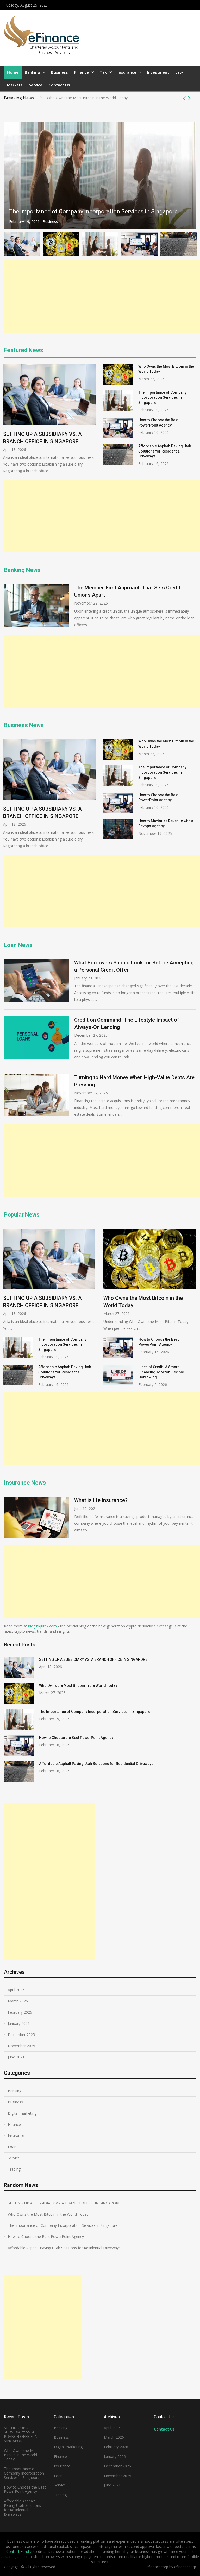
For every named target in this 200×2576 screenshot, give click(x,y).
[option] (121, 98)
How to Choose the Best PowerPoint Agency (67, 211)
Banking (32, 72)
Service (36, 85)
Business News (24, 725)
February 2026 (20, 2012)
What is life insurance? (101, 1500)
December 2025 (21, 2035)
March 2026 (18, 2001)
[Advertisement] (102, 296)
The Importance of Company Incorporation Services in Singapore (102, 98)
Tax (103, 72)
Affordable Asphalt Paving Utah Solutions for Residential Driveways (165, 451)
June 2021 (16, 2057)
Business (60, 72)
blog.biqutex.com (42, 1626)
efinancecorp (185, 2567)
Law (179, 72)
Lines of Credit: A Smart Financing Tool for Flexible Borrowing (161, 1372)
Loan (12, 2147)
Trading (14, 2169)
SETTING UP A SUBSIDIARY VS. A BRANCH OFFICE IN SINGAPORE (93, 1659)
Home (13, 72)
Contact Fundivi (19, 2551)
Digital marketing (22, 2113)
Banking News (22, 570)
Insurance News (25, 1483)
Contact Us (59, 85)
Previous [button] (184, 98)
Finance (82, 72)
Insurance (127, 72)
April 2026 (16, 1990)
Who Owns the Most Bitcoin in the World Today (78, 1685)
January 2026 (19, 2023)
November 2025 (21, 2046)
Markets (15, 85)
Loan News (18, 945)
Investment (158, 72)
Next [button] (189, 98)
